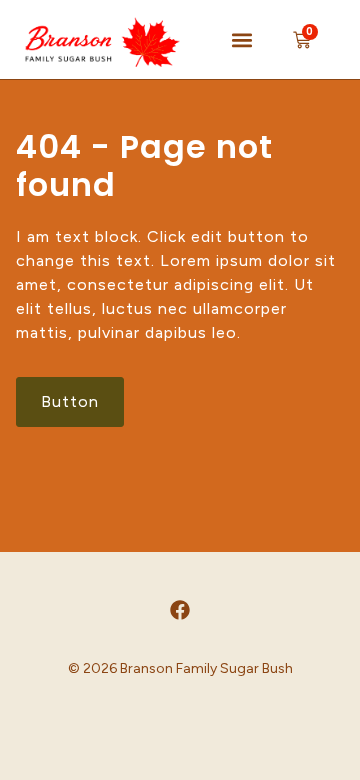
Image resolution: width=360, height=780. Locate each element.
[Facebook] (180, 610)
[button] (241, 39)
